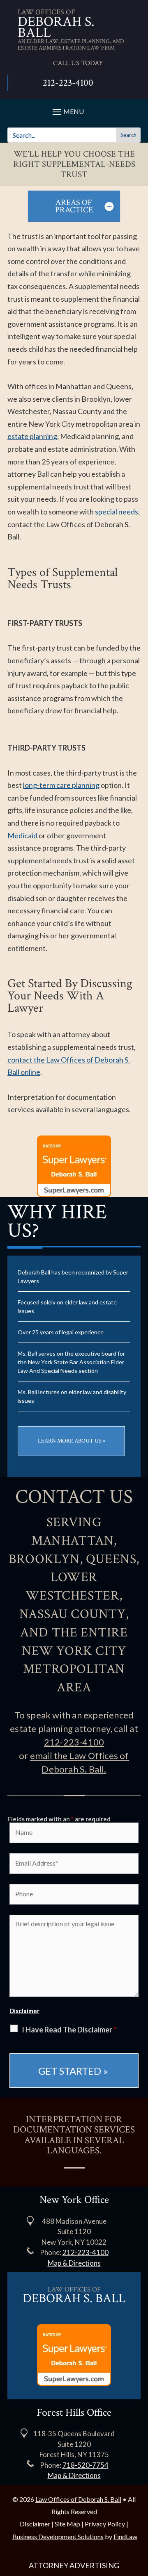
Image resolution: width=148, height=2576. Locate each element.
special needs (117, 512)
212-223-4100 (68, 83)
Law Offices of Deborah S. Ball (78, 2499)
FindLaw (125, 2536)
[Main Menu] (67, 111)
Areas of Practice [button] (74, 206)
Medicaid (22, 835)
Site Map (67, 2524)
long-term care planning (61, 785)
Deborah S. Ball (56, 27)
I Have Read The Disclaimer (69, 2030)
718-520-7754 (86, 2465)
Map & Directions (74, 2263)
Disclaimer (24, 2011)
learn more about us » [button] (72, 1441)
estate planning (32, 436)
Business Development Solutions (58, 2536)
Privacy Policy (105, 2524)
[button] (140, 2517)
